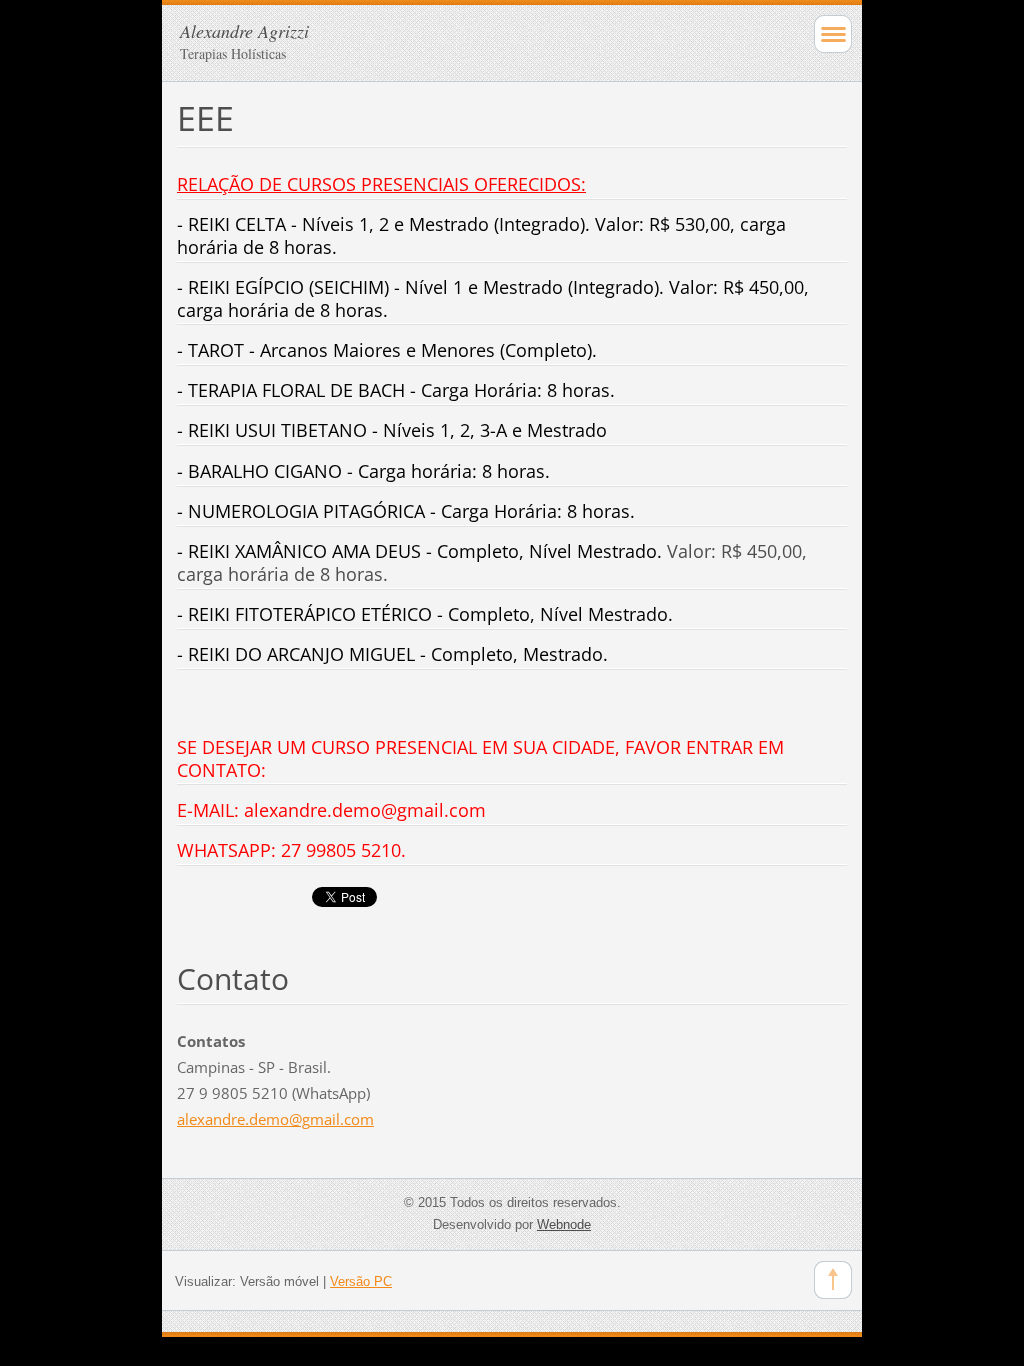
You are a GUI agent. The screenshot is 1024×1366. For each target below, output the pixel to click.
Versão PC (361, 1281)
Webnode (564, 1224)
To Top (833, 1280)
